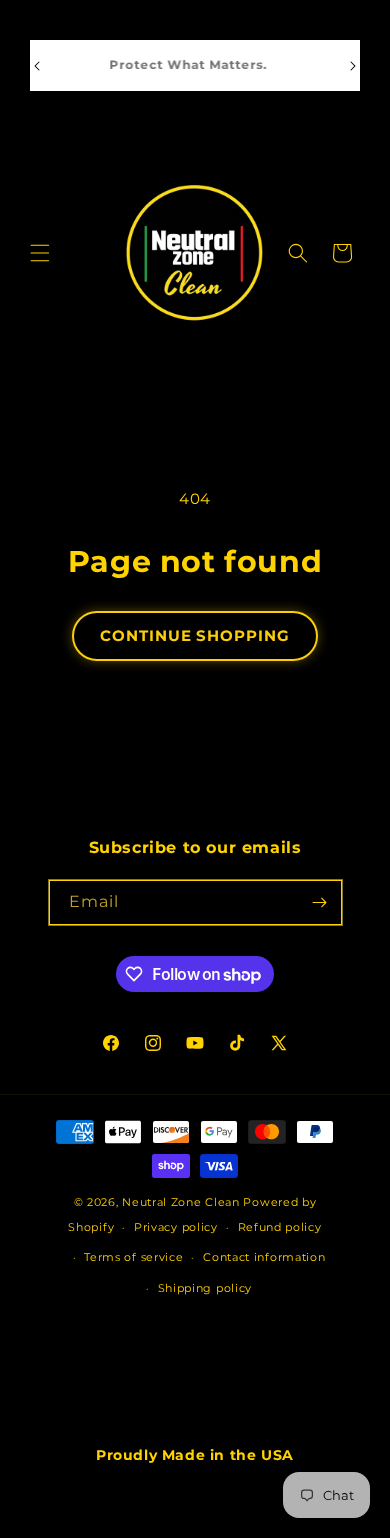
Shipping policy (205, 1288)
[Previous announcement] (37, 66)
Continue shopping (194, 635)
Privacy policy (176, 1227)
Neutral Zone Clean (181, 1202)
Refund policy (280, 1227)
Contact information (264, 1257)
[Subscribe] (320, 902)
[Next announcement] (353, 66)
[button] (40, 253)
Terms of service (133, 1257)
